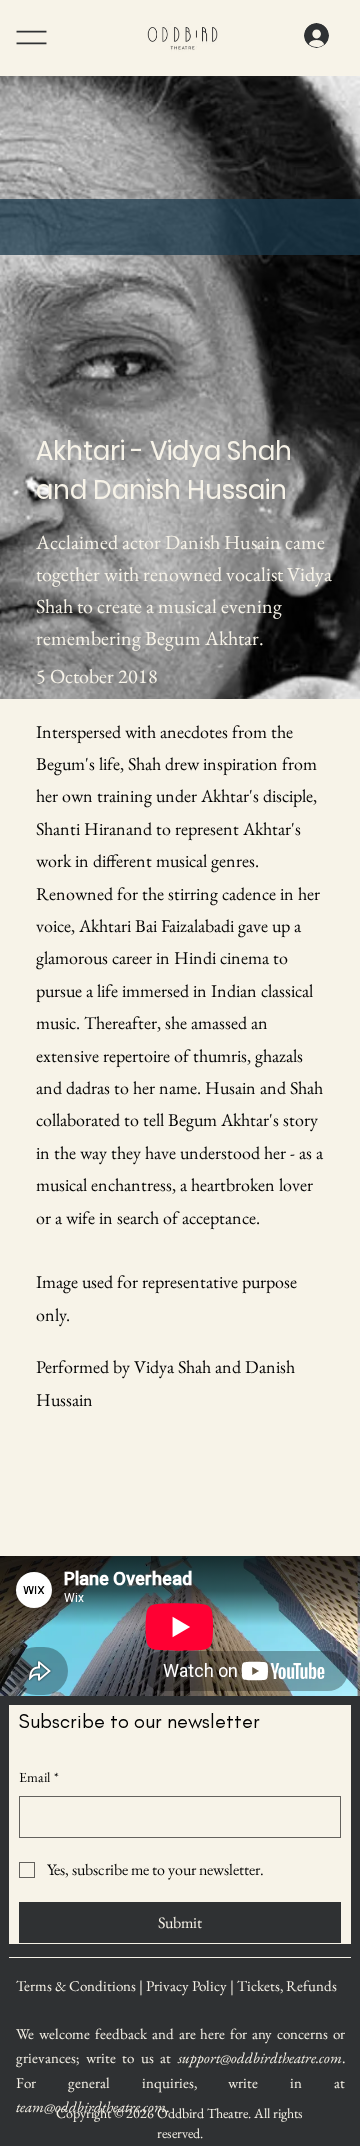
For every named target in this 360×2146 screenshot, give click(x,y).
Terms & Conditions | (81, 1985)
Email (39, 1777)
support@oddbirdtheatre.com (260, 2057)
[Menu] (59, 37)
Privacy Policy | (191, 1985)
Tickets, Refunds (287, 1985)
